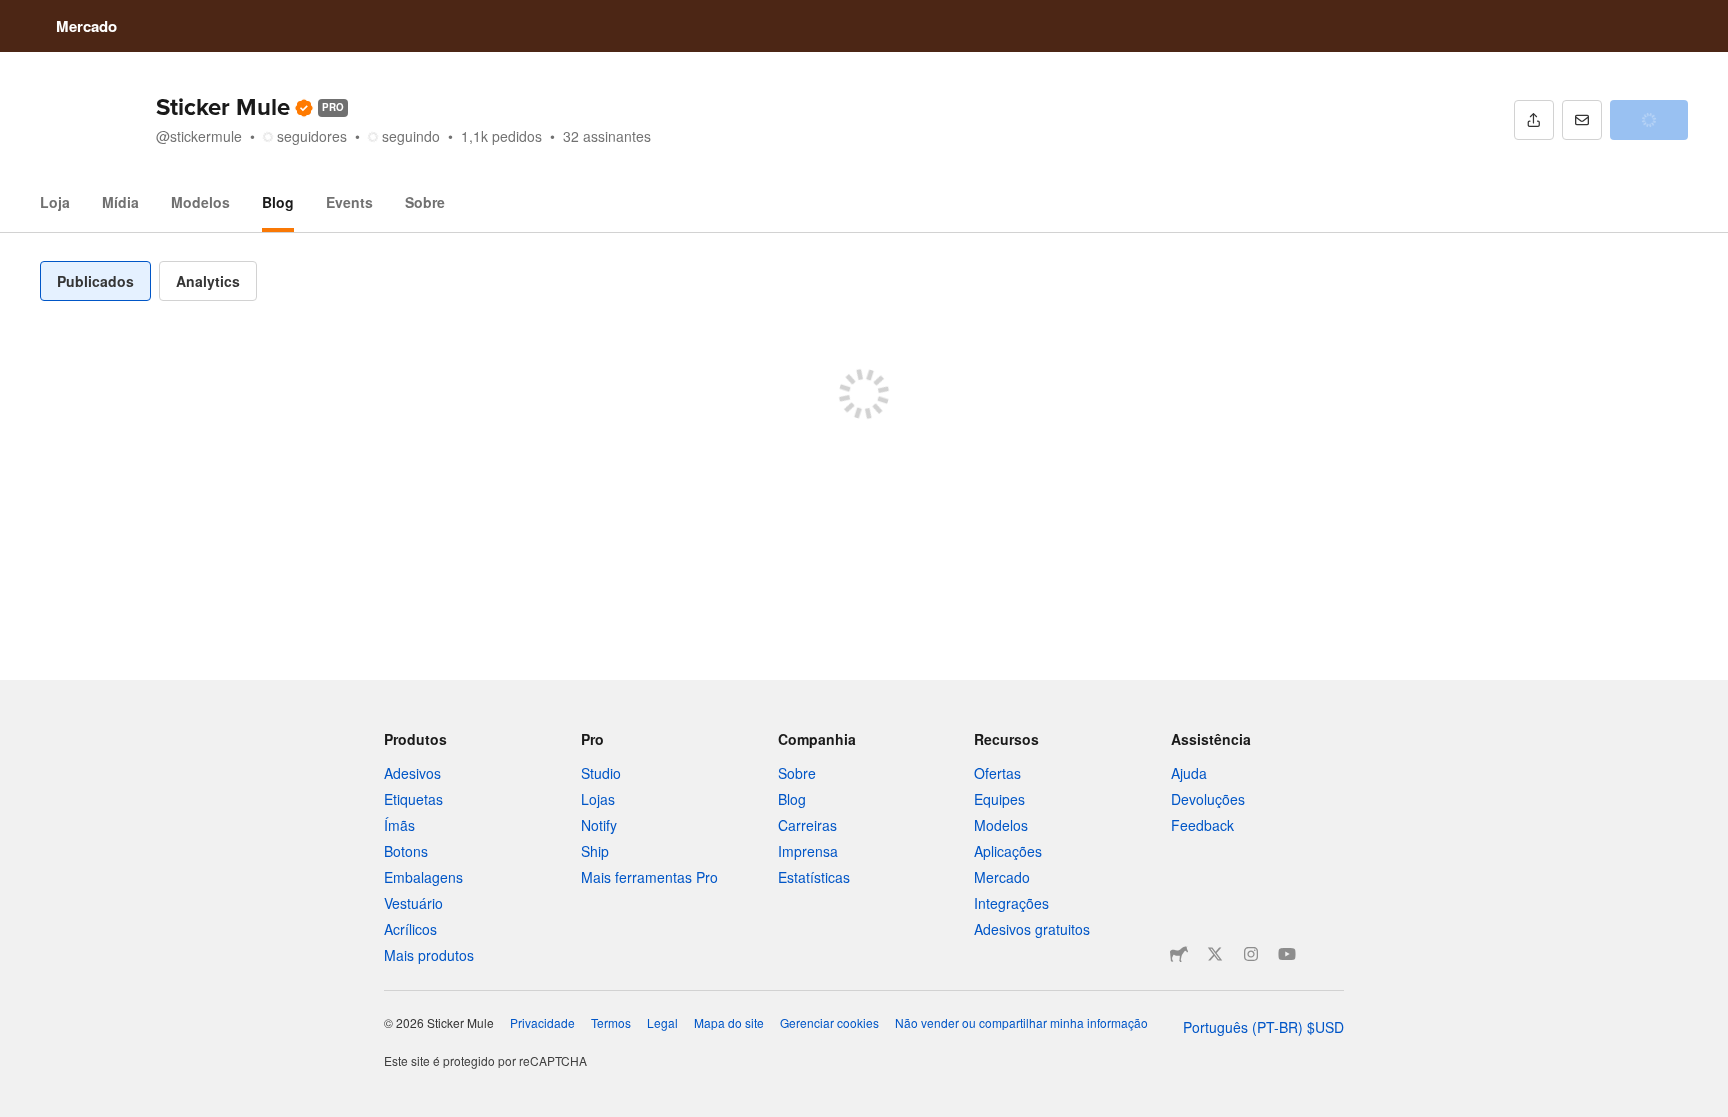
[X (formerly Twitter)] (1215, 954)
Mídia (120, 202)
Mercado (86, 26)
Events (349, 202)
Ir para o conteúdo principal (15, 15)
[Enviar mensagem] (1582, 120)
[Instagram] (1251, 954)
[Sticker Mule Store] (1179, 954)
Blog (278, 202)
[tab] (95, 281)
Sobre (425, 202)
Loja (55, 202)
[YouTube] (1287, 954)
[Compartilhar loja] (1534, 120)
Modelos (200, 202)
